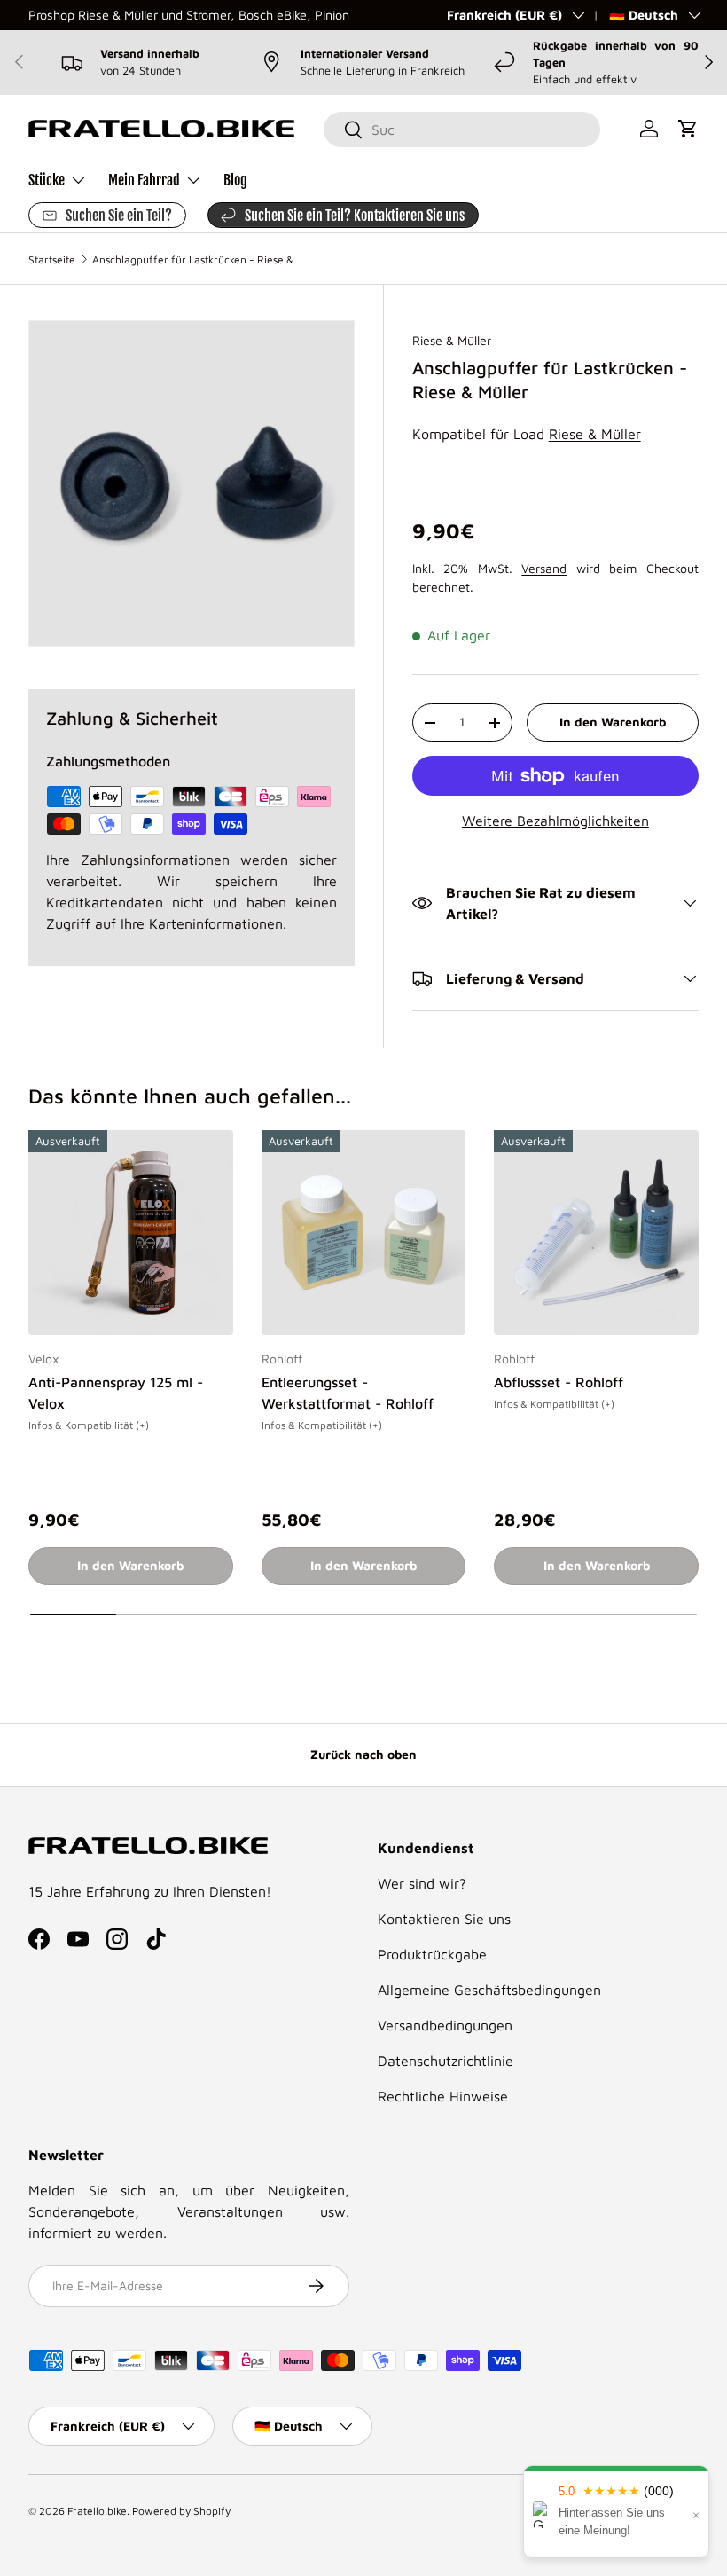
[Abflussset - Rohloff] (596, 1233)
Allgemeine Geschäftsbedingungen (489, 1990)
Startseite (52, 259)
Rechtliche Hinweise (443, 2096)
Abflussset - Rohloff (559, 1382)
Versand (544, 568)
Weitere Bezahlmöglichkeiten (555, 821)
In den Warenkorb (613, 722)
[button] (688, 129)
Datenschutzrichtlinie (446, 2061)
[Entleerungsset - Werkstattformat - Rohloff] (364, 1233)
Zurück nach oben (363, 1754)
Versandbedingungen (445, 2025)
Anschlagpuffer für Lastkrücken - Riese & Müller (199, 259)
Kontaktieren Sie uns (444, 1919)
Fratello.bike (97, 2511)
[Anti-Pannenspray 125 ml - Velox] (131, 1233)
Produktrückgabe (432, 1954)
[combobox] (462, 130)
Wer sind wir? (422, 1883)
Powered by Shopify (181, 2511)
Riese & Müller (452, 340)
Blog (235, 180)
